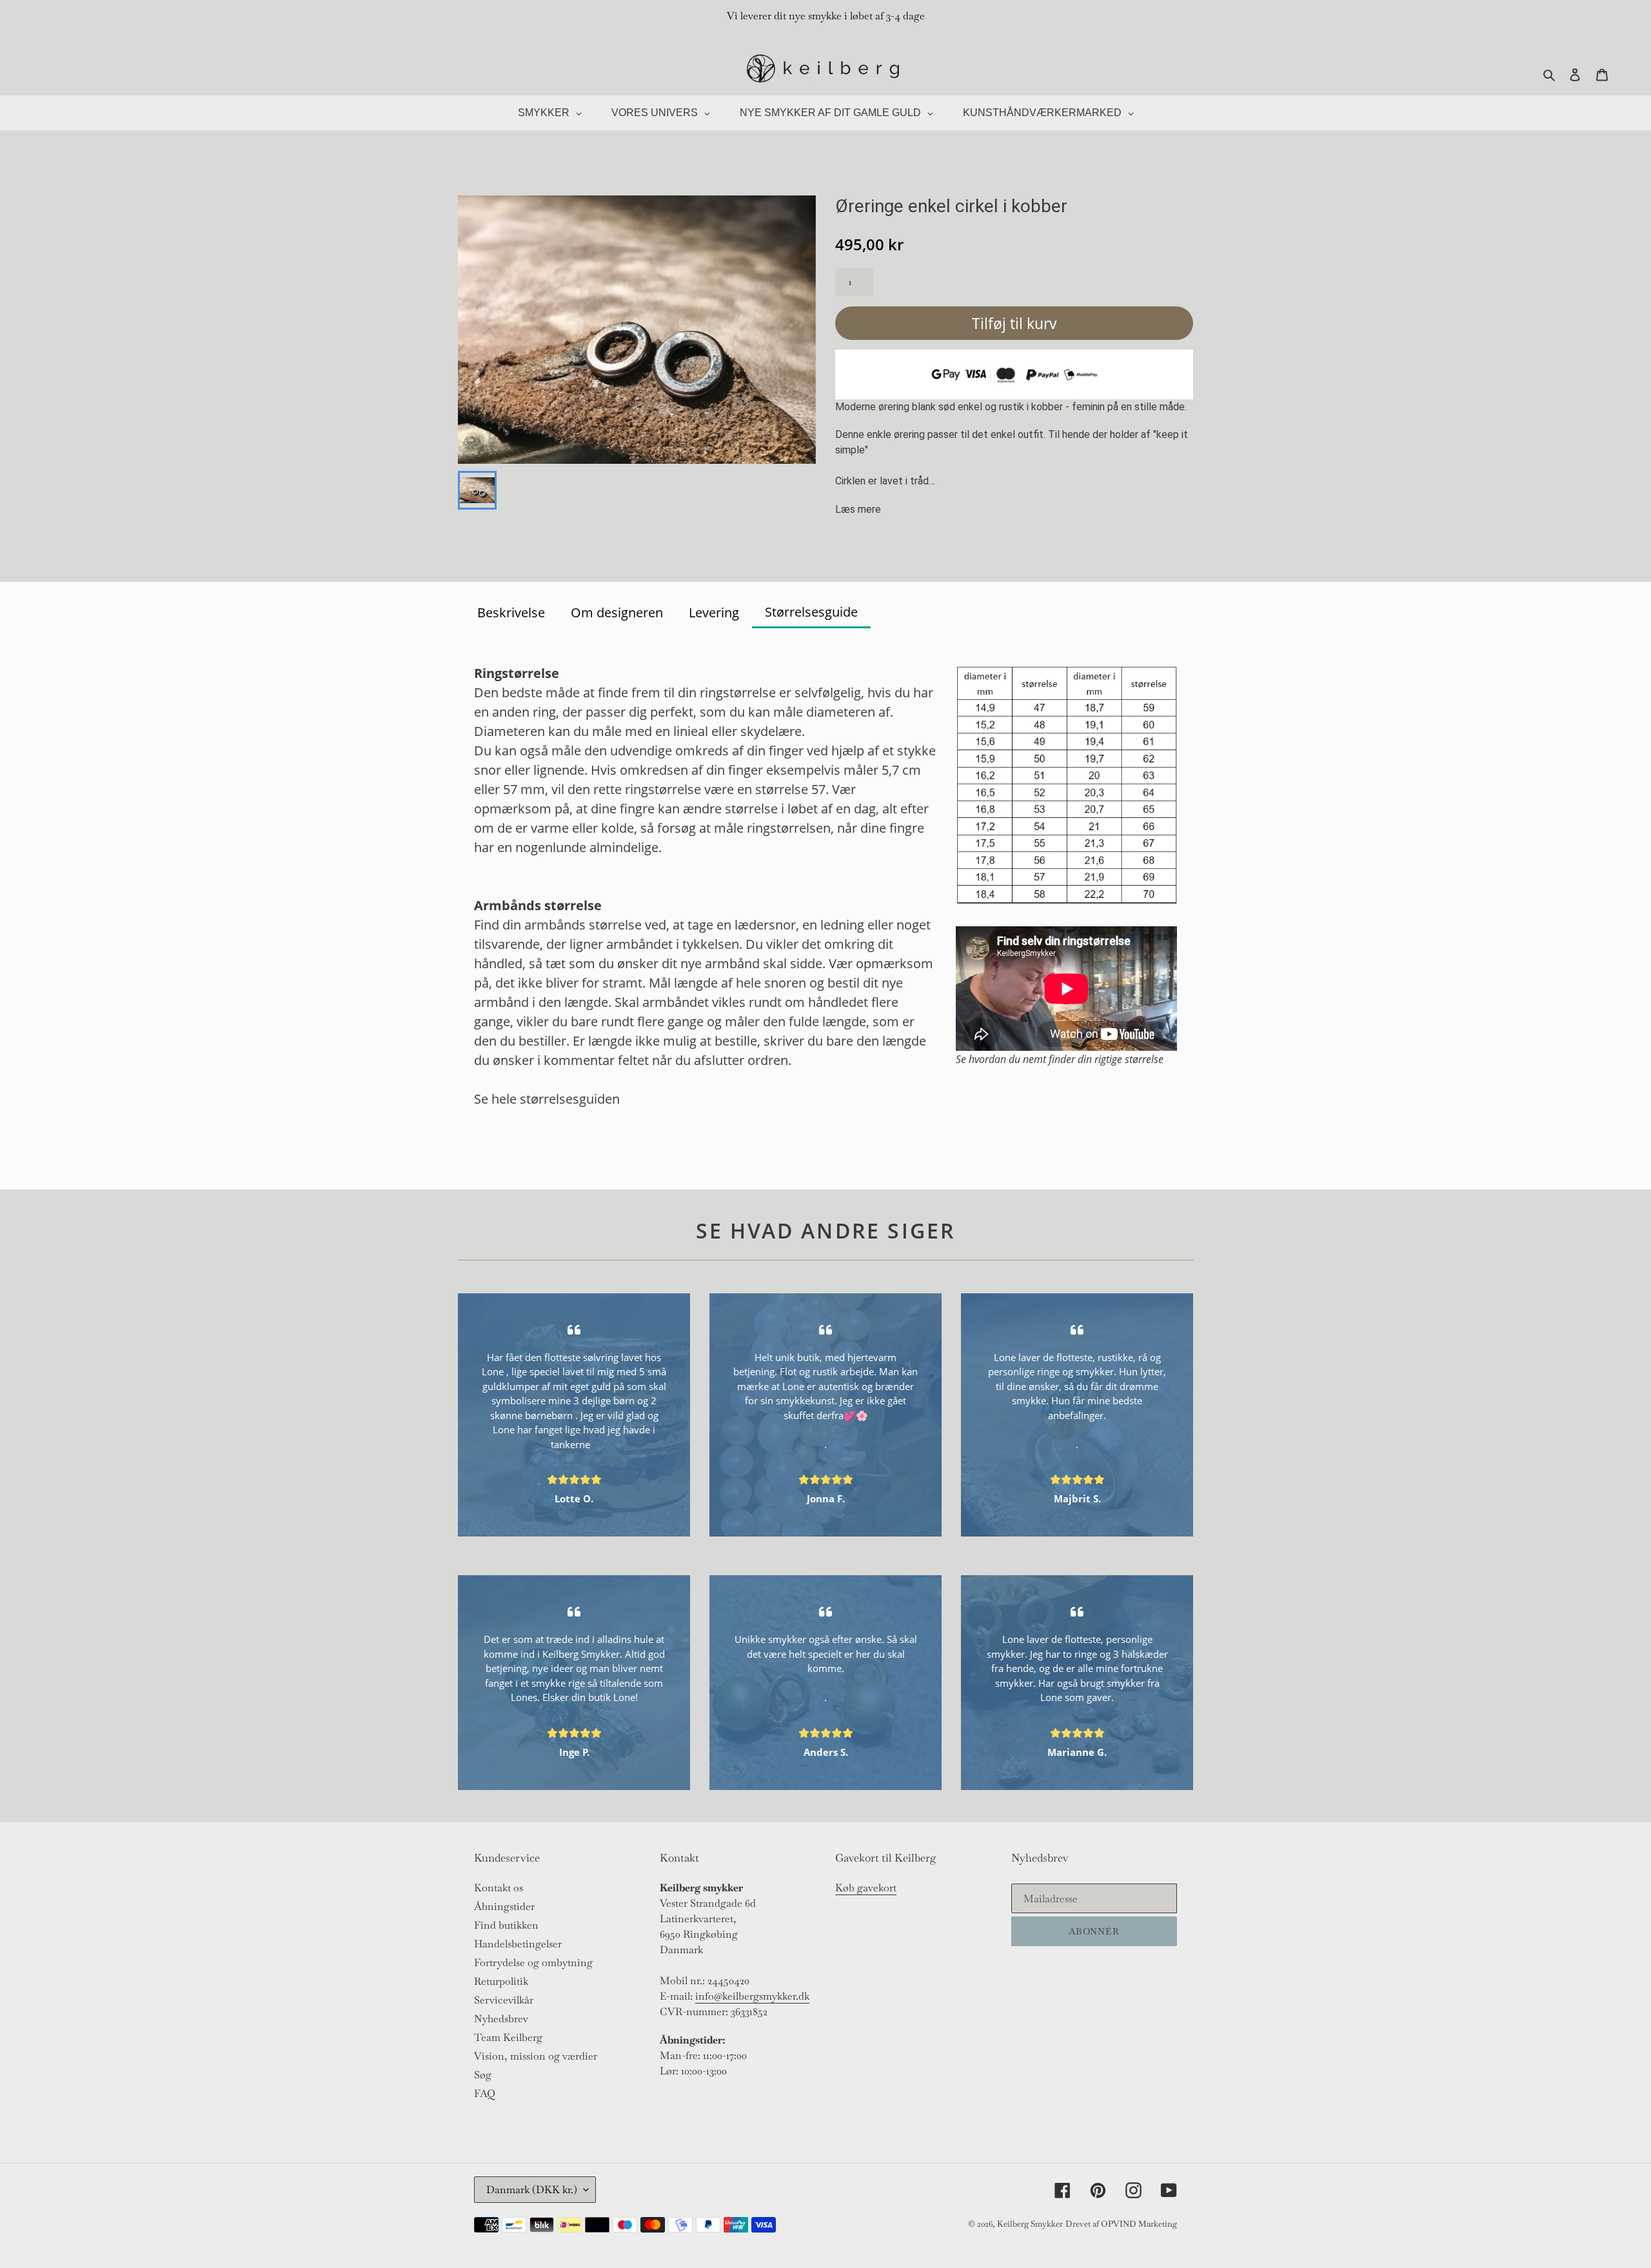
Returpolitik (501, 1981)
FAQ (485, 2094)
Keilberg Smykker (1030, 2224)
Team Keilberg (508, 2037)
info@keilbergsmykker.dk (752, 1996)
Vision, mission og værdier (536, 2056)
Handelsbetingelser (518, 1944)
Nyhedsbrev (501, 2019)
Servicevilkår (504, 2000)
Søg (483, 2075)
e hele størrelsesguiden (550, 1099)
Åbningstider (504, 1906)
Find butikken (506, 1925)
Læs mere (858, 509)
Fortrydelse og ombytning (533, 1963)
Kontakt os (499, 1888)
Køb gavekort (866, 1888)
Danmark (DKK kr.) (532, 2190)
